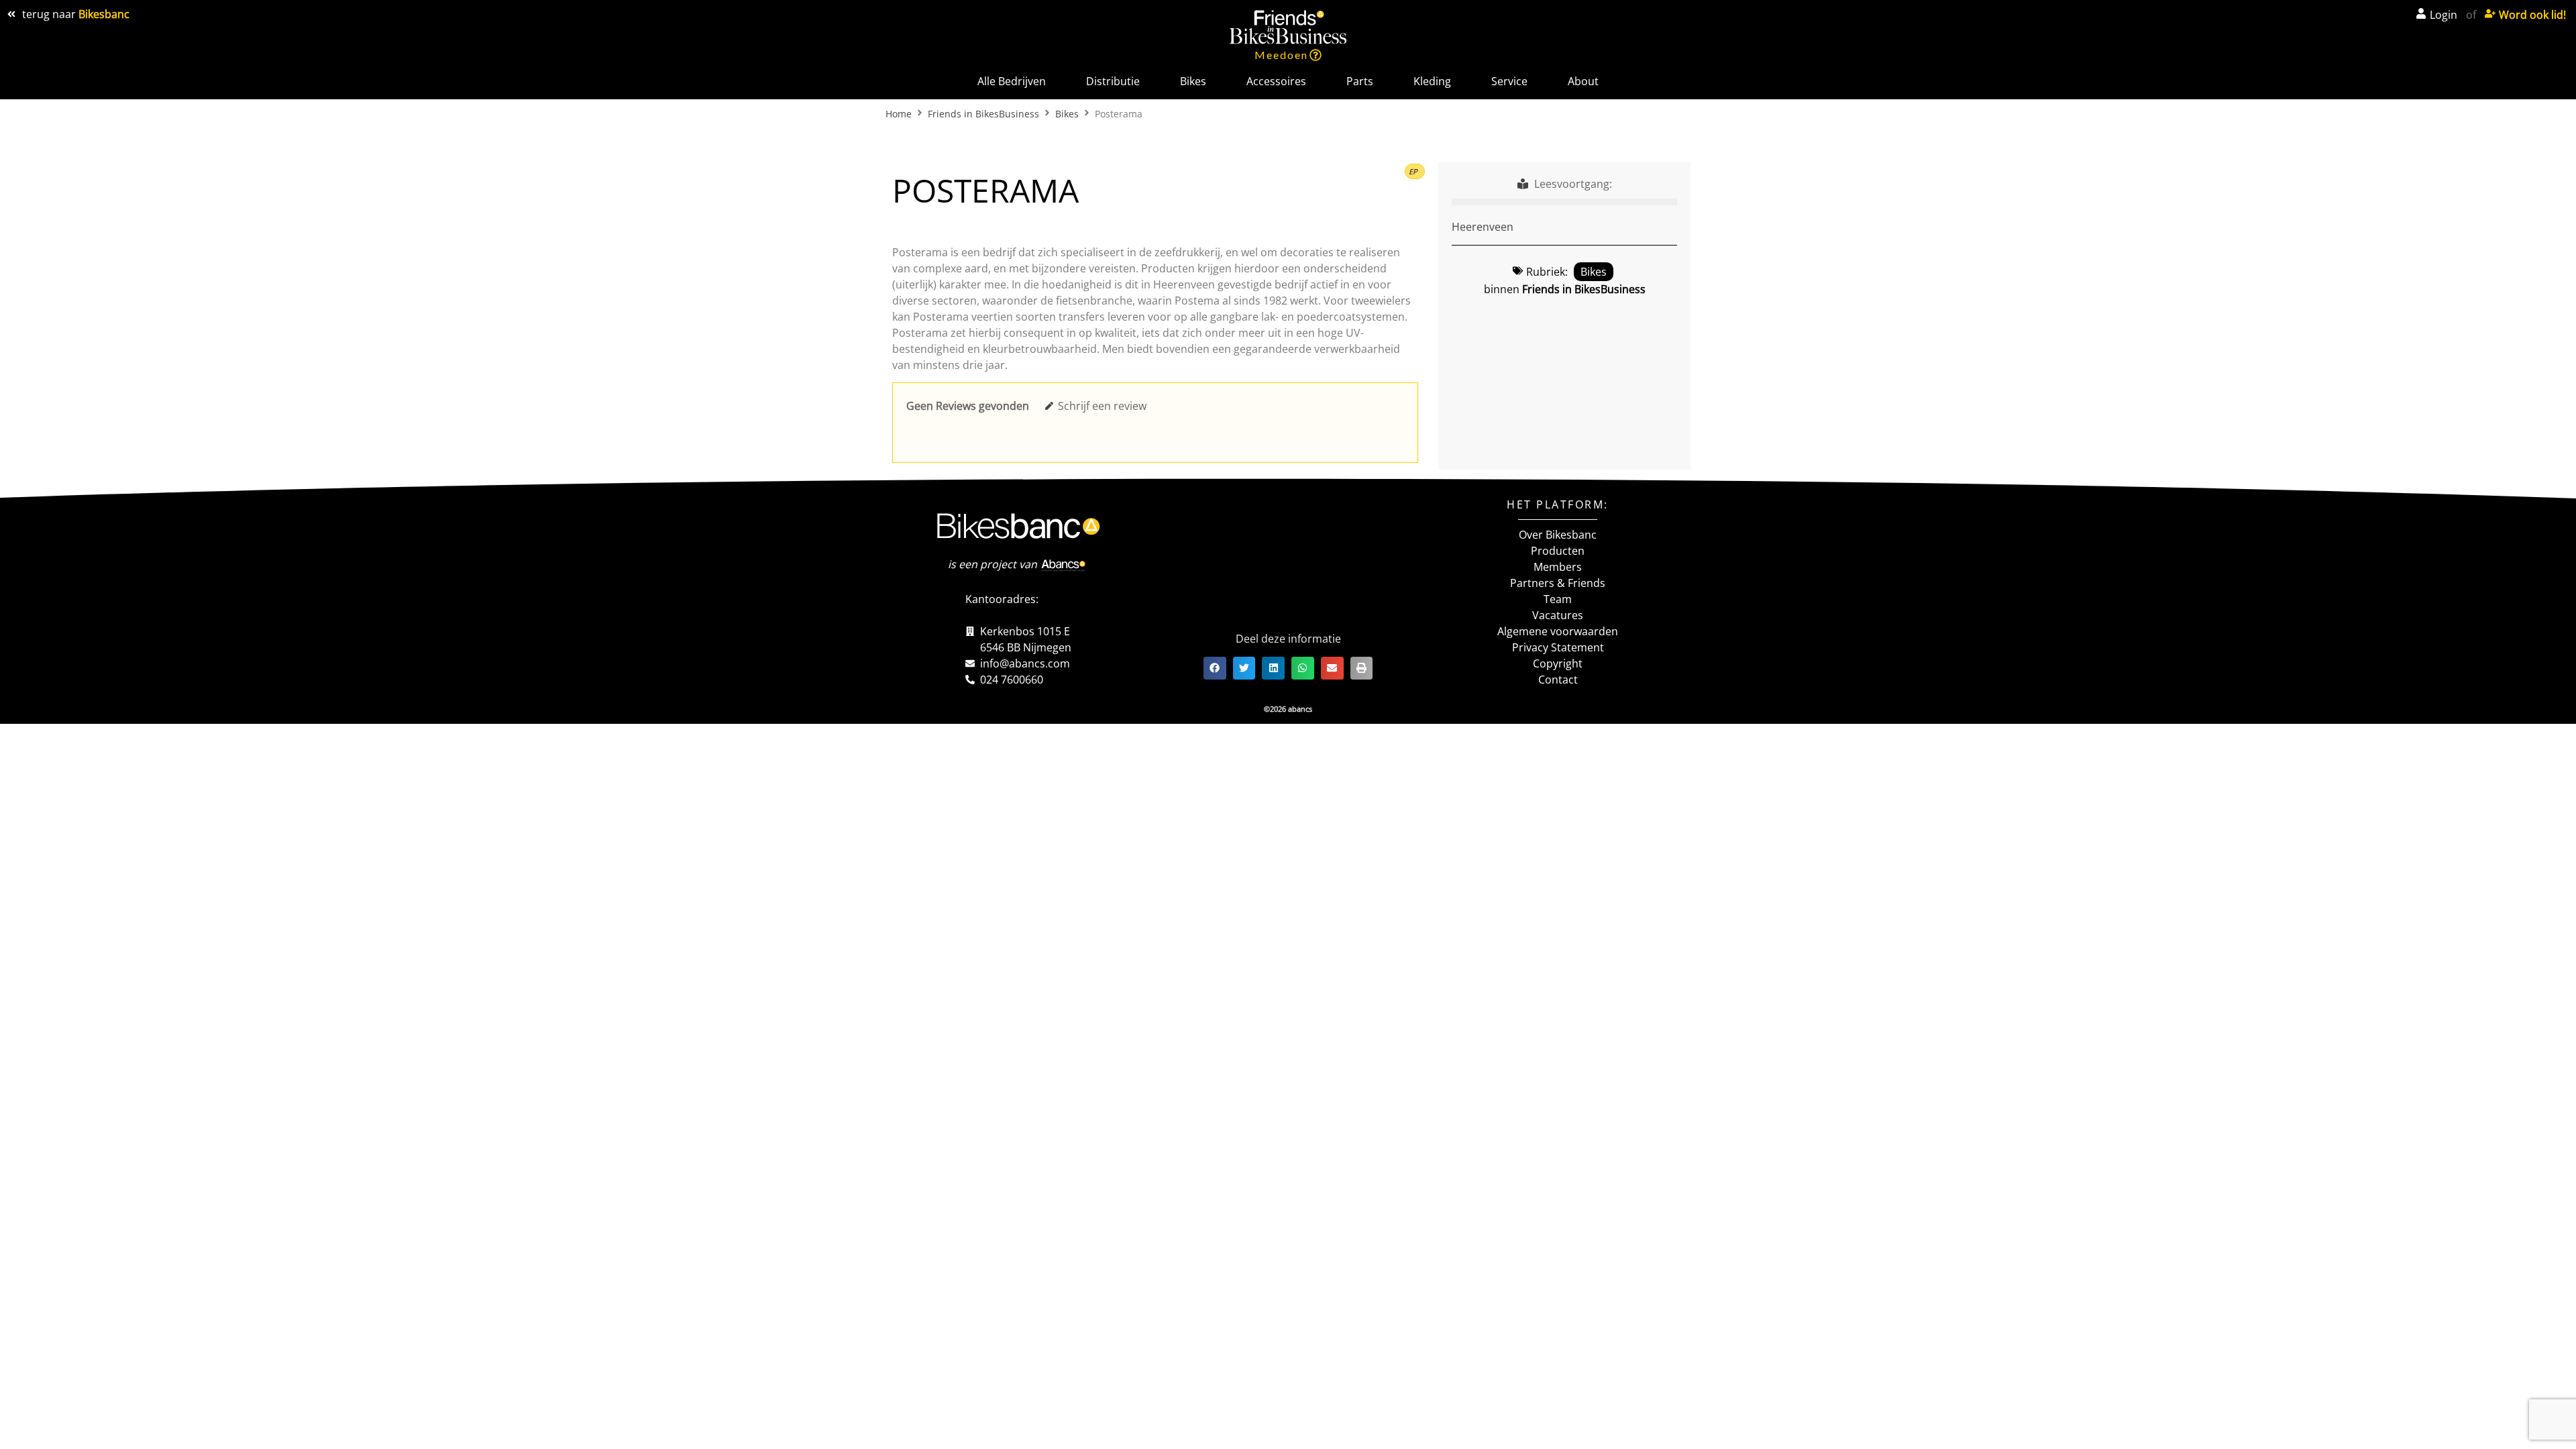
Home (899, 114)
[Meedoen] (1316, 55)
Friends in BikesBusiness (983, 114)
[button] (1415, 171)
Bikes (1067, 114)
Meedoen (1281, 55)
